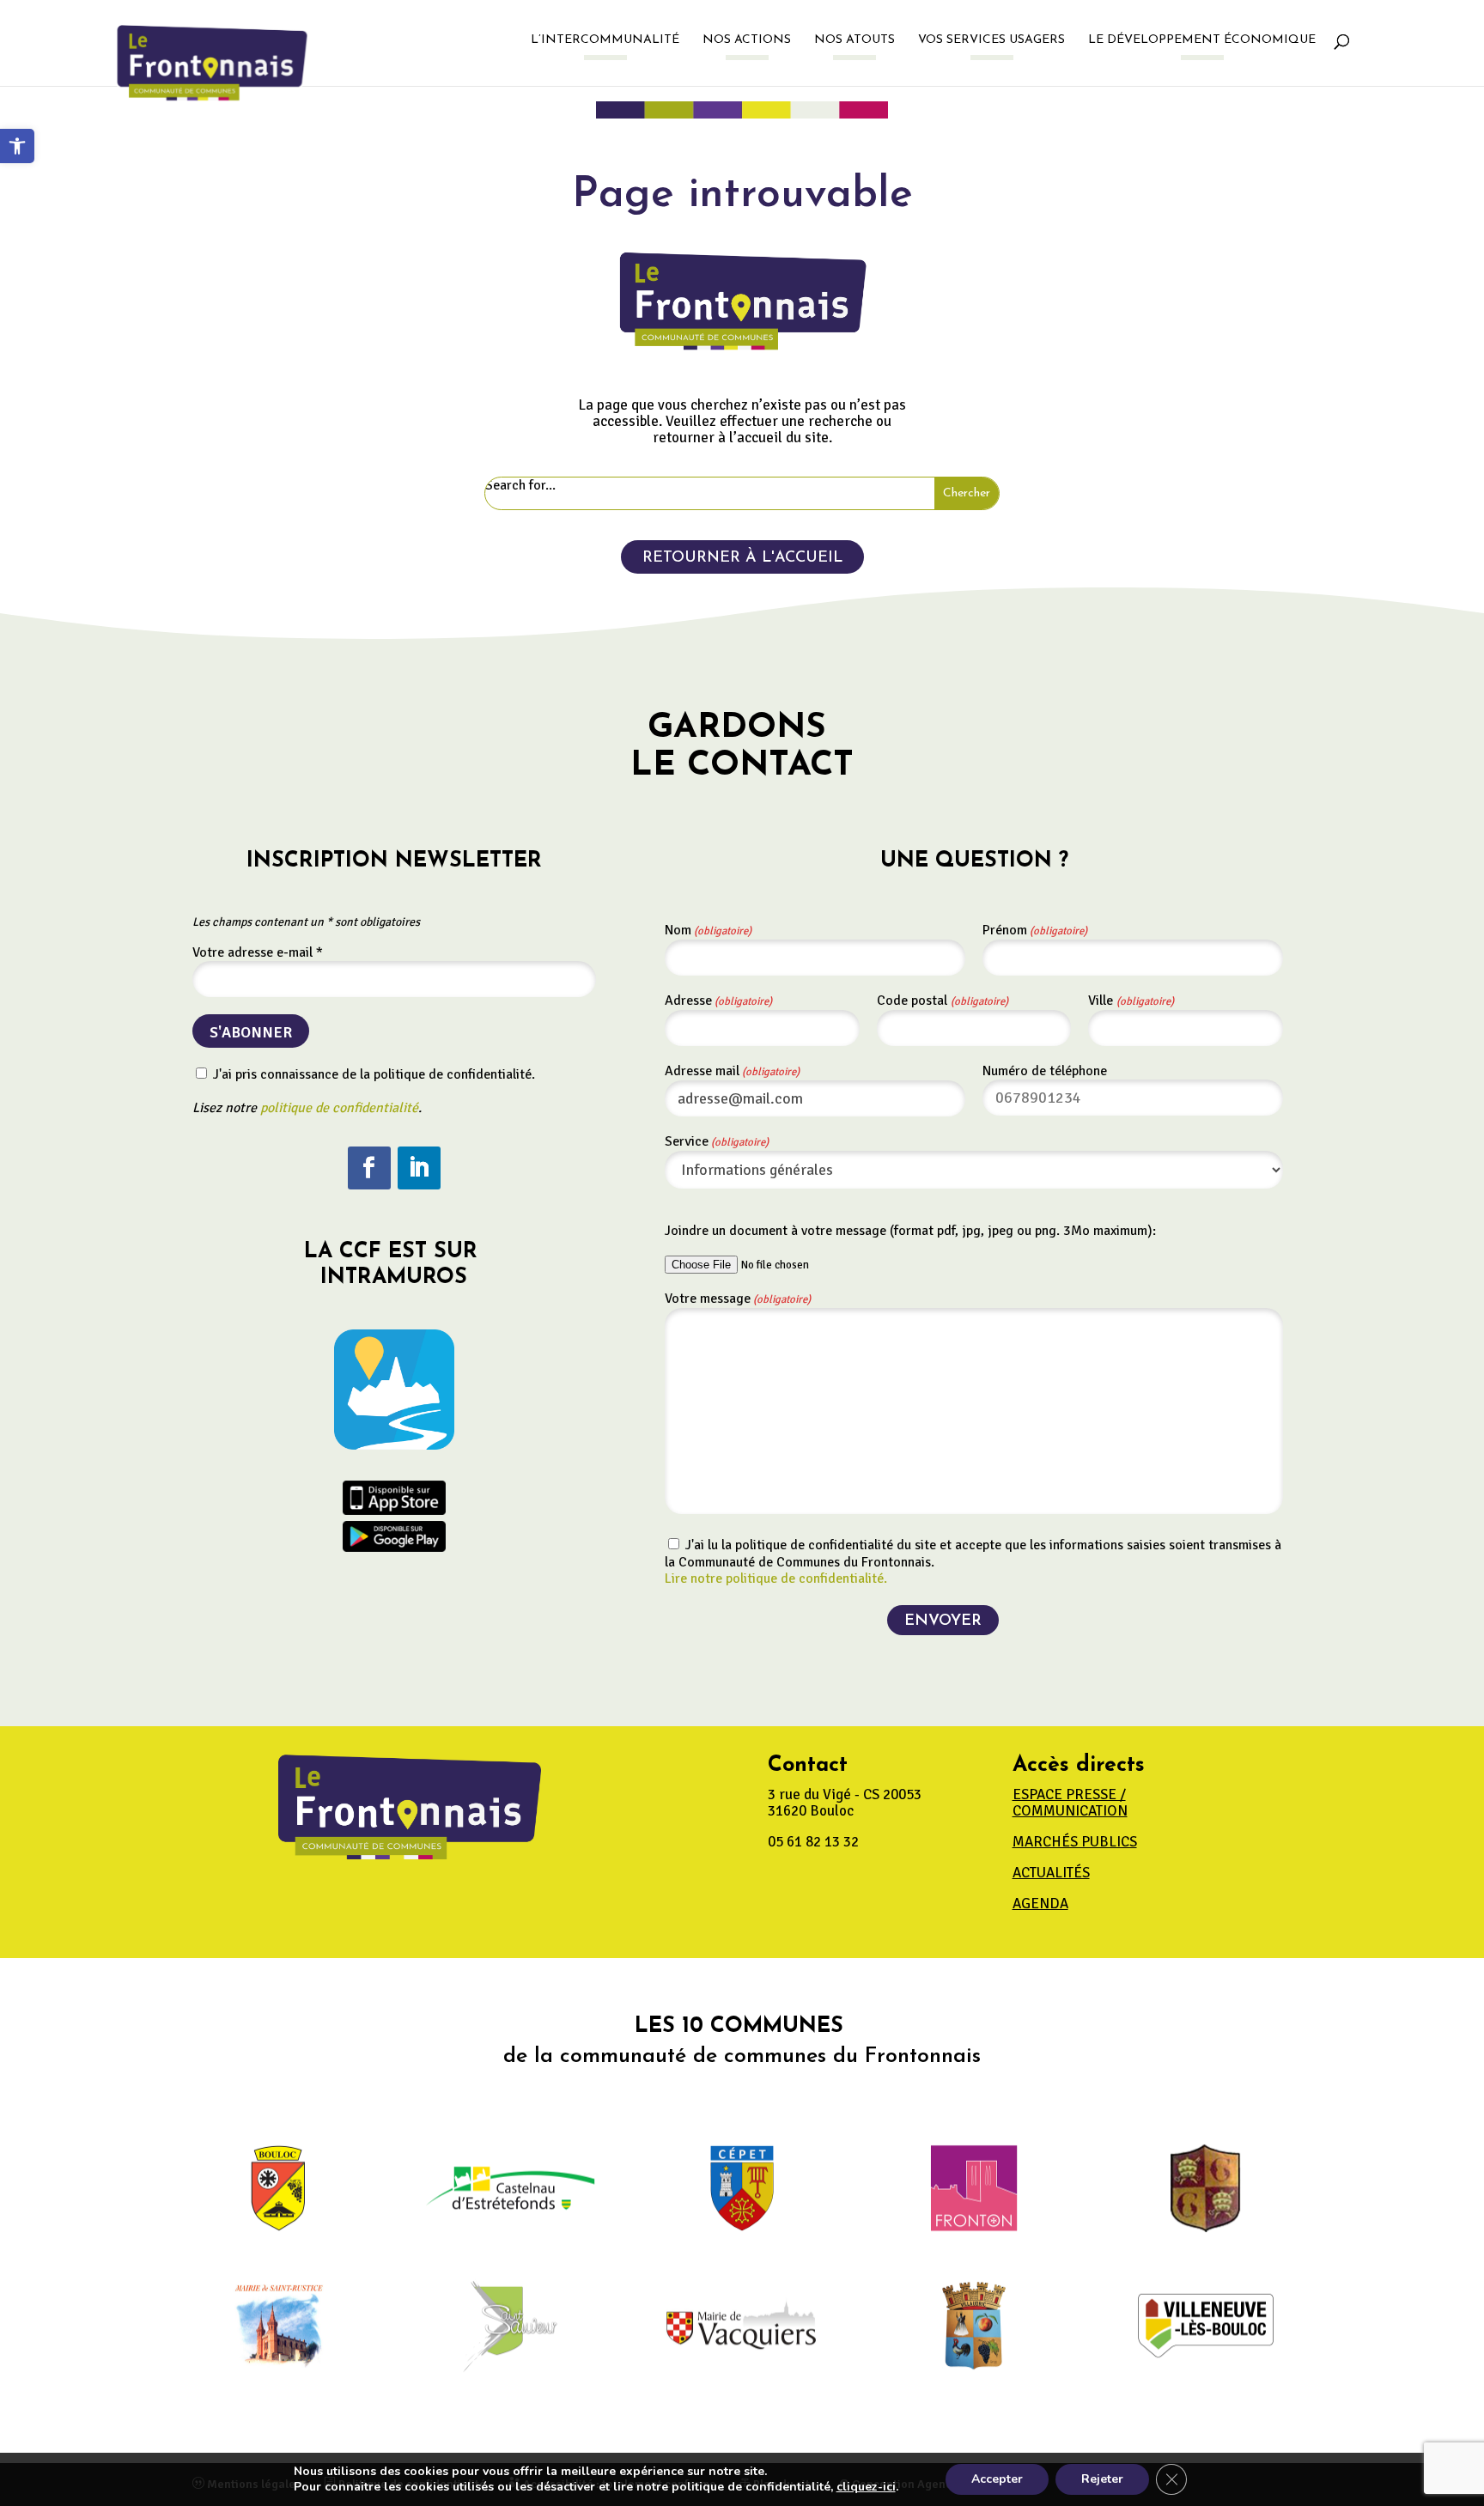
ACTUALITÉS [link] (1051, 1873)
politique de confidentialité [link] (339, 1108)
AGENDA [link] (1040, 1904)
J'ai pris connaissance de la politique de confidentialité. (372, 1074)
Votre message (738, 1299)
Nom (708, 930)
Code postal (943, 1001)
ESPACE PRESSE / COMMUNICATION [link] (1070, 1803)
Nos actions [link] (747, 40)
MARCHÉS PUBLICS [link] (1075, 1842)
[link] (17, 146)
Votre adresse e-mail (258, 952)
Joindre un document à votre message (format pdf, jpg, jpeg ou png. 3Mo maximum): (910, 1231)
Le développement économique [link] (1202, 40)
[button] (369, 1168)
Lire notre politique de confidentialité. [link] (776, 1578)
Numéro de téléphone (1045, 1071)
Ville (1131, 1001)
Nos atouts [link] (855, 40)
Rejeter (1102, 2479)
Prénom (1035, 930)
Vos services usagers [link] (991, 40)
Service (717, 1141)
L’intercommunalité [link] (605, 40)
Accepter (997, 2479)
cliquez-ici (866, 2487)
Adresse (718, 1001)
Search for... (520, 486)
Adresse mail (732, 1071)
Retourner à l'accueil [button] (742, 558)
